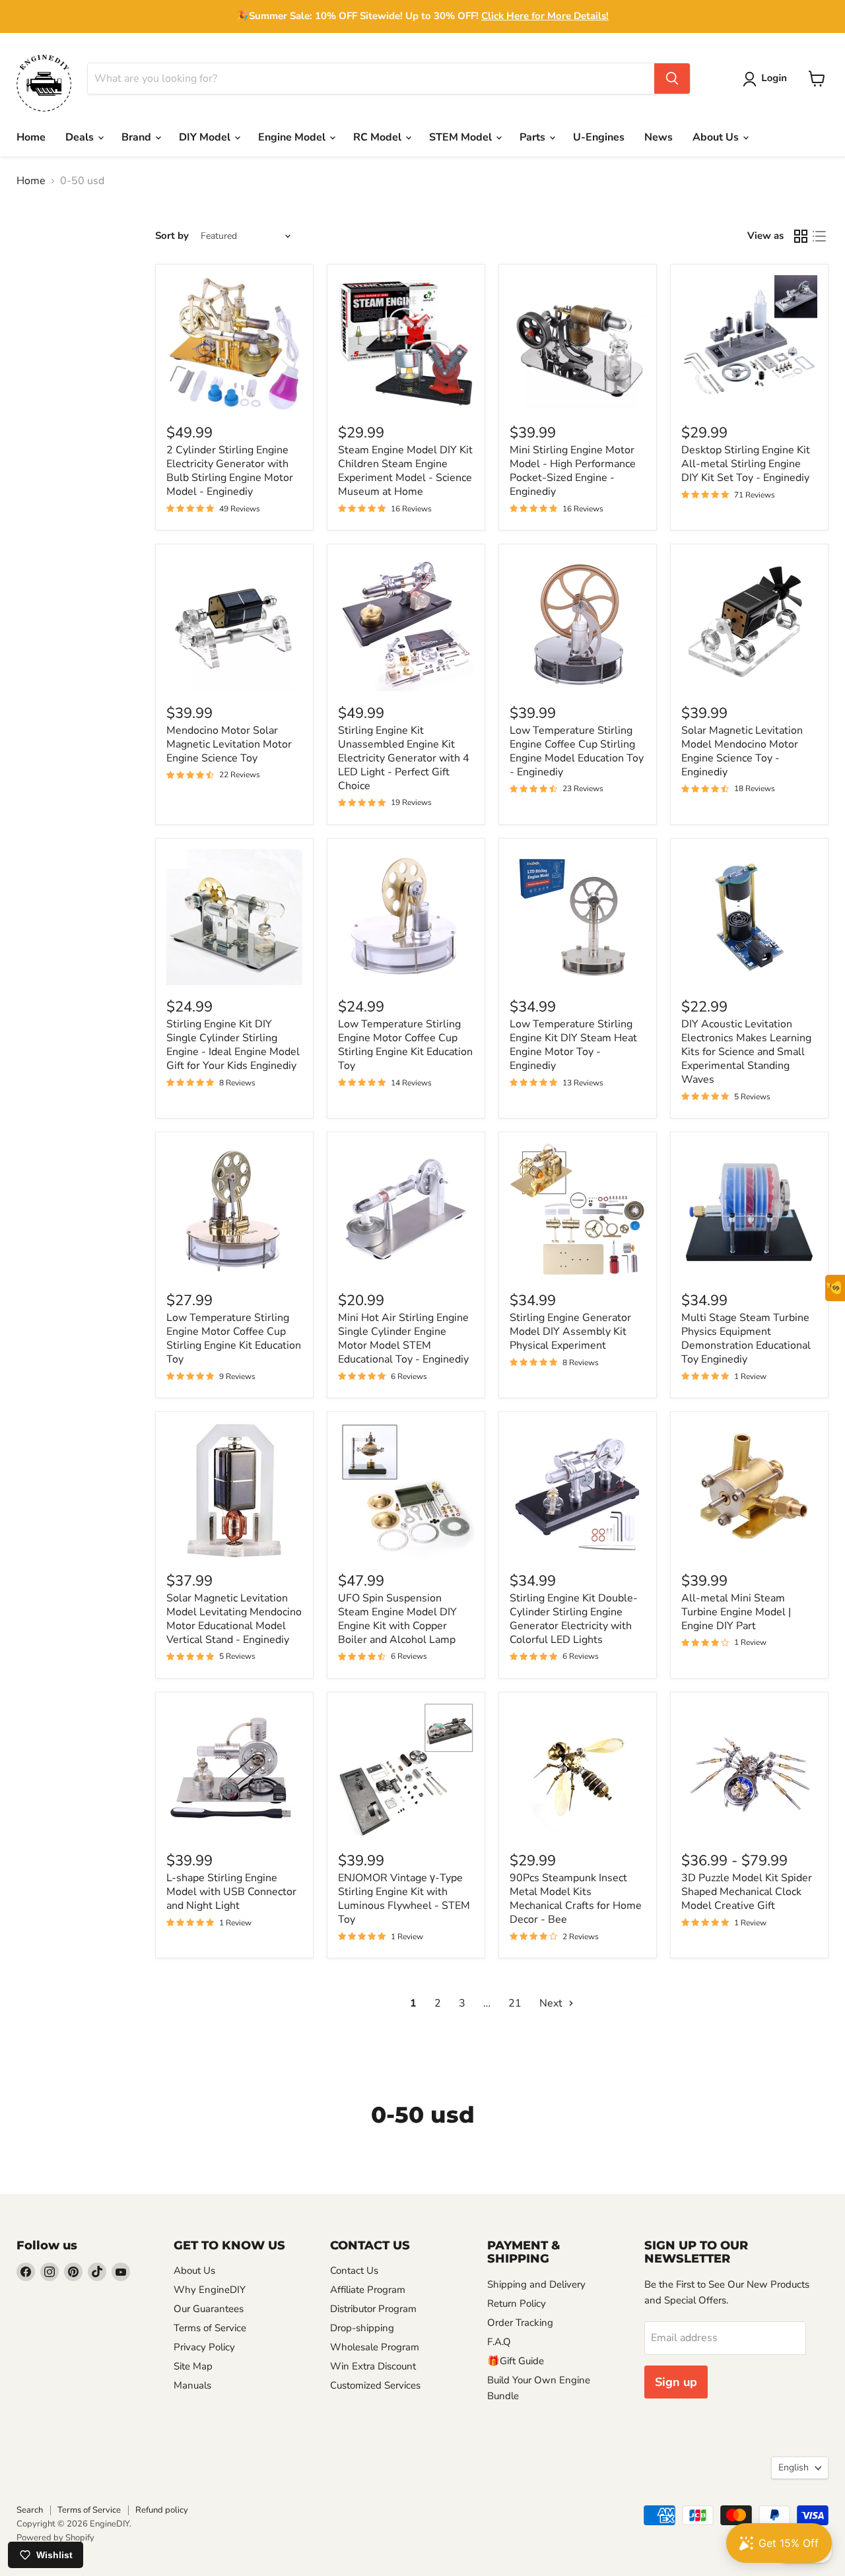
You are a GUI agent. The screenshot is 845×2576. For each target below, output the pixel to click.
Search (30, 2510)
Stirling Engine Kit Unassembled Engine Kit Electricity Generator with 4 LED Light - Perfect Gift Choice (404, 758)
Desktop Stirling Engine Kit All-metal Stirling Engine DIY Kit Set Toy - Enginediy (746, 464)
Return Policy (517, 2303)
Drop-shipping (362, 2328)
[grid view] (801, 236)
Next (552, 2003)
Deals (81, 137)
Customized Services (375, 2385)
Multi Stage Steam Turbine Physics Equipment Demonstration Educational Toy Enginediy (746, 1338)
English (794, 2467)
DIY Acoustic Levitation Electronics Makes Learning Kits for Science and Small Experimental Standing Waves (746, 1052)
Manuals (192, 2385)
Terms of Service (210, 2328)
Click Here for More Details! (545, 16)
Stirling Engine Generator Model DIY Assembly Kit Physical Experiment (570, 1332)
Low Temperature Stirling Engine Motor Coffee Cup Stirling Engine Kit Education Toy (405, 1045)
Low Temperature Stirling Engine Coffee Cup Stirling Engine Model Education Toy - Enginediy (577, 751)
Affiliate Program (368, 2290)
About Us (717, 137)
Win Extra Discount (373, 2366)
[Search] (672, 79)
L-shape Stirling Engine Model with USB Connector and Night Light (231, 1892)
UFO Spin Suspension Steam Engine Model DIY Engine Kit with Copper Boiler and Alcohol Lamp (397, 1619)
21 (515, 2003)
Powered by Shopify (55, 2538)
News (659, 137)
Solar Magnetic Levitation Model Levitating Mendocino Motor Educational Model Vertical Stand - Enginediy (234, 1619)
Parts (534, 137)
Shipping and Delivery (536, 2284)
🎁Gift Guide (516, 2361)
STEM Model (462, 137)
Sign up (676, 2382)
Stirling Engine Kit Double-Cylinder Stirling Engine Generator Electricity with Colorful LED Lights (574, 1619)
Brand (138, 137)
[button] (767, 79)
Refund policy (162, 2510)
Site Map (193, 2366)
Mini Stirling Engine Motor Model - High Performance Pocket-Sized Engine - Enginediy (573, 471)
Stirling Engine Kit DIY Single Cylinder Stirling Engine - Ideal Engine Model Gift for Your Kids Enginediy (233, 1045)
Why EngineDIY (210, 2290)
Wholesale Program (375, 2347)
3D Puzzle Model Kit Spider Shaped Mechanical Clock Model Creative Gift (747, 1892)
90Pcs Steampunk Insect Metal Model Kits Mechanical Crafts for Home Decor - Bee (576, 1899)
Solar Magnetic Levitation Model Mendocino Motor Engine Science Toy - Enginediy (742, 751)
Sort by (172, 236)
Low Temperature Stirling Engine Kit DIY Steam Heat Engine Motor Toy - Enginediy (573, 1045)
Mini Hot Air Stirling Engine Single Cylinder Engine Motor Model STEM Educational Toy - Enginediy (403, 1338)
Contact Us (354, 2270)
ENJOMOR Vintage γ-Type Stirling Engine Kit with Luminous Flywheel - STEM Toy (404, 1899)
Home (31, 137)
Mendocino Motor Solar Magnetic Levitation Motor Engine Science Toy (229, 744)
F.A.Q (499, 2342)
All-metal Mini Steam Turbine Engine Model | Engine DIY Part (736, 1612)
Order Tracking (520, 2323)
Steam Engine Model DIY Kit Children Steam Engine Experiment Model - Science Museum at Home (405, 471)
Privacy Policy (204, 2347)
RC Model (379, 137)
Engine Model (293, 137)
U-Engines (599, 137)
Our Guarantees (209, 2309)
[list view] (819, 236)
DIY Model (206, 137)
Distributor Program (373, 2309)
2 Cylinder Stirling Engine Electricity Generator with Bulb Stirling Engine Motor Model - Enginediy (230, 471)
